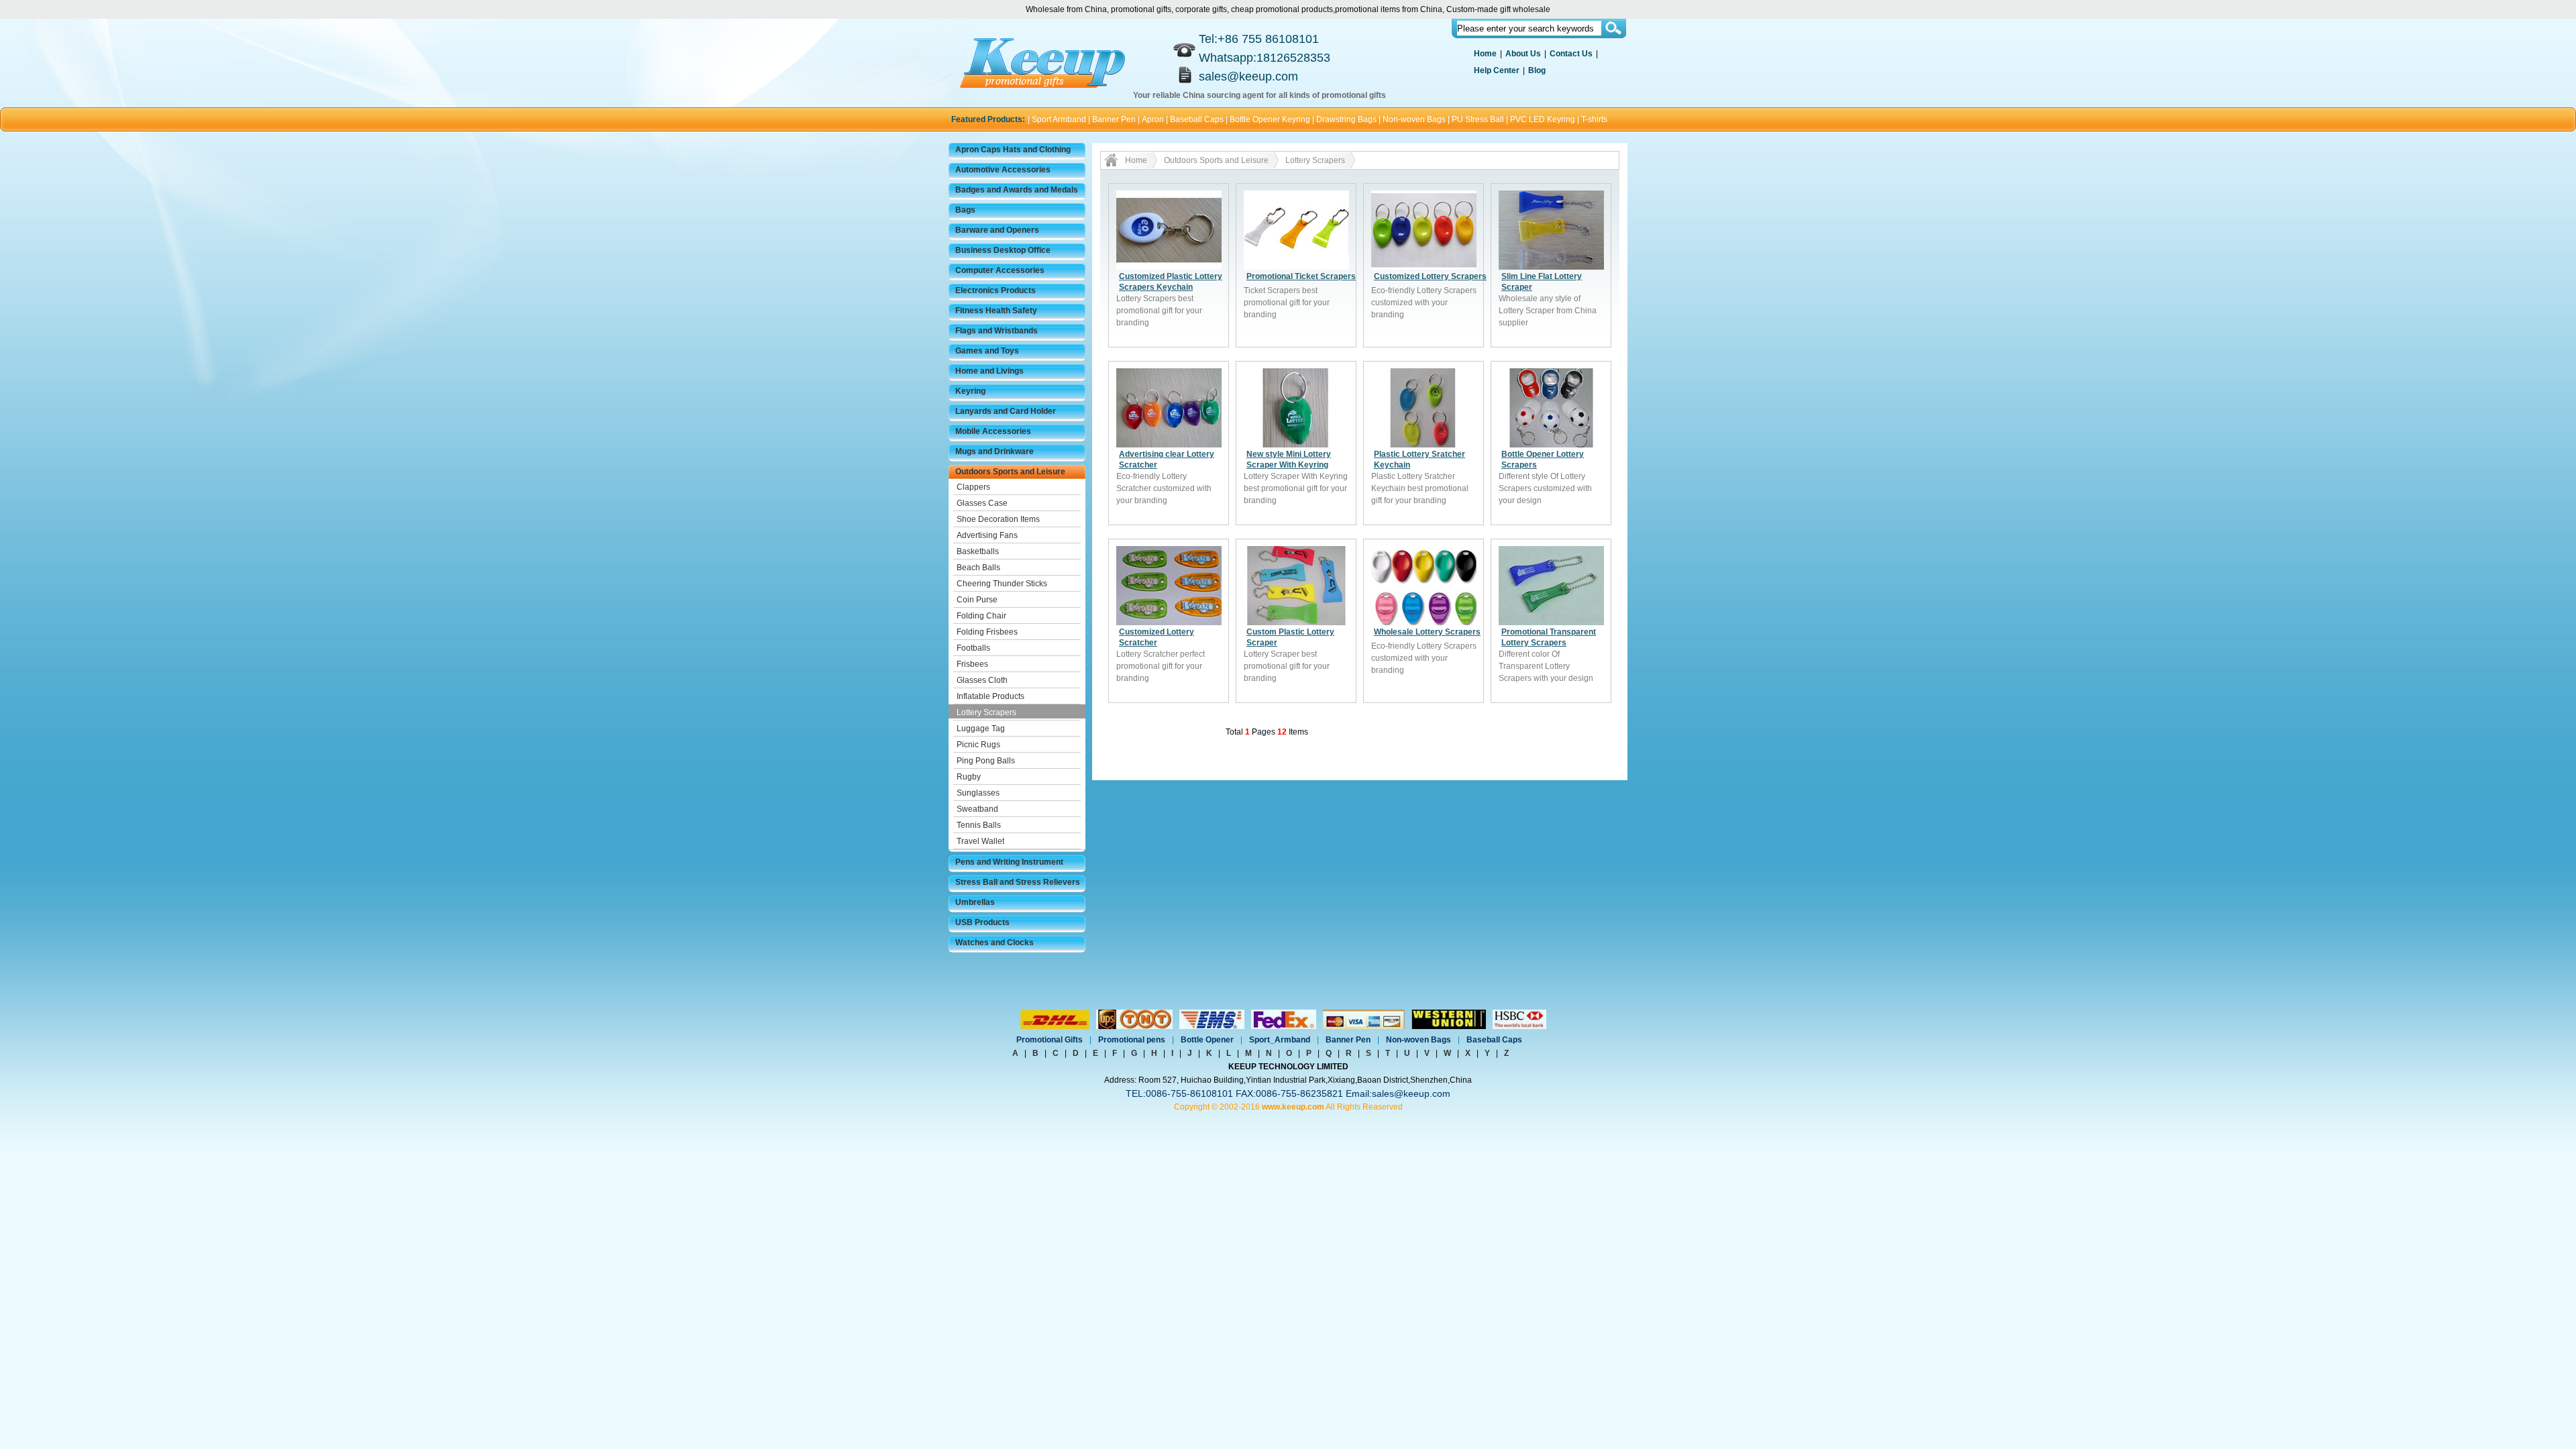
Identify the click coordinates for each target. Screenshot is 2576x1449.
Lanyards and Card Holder (1006, 411)
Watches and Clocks (995, 943)
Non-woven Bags (1414, 119)
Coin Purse (977, 600)
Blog (1537, 70)
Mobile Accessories (993, 431)
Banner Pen (1114, 119)
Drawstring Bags (1346, 119)
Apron (1153, 119)
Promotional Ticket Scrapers (1301, 276)
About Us (1523, 54)
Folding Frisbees (987, 632)
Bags (965, 210)
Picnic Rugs (978, 745)
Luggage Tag (981, 729)
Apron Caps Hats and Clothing (1013, 150)
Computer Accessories (1000, 270)
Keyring (970, 391)
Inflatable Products (990, 696)
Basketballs (978, 551)
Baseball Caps (1197, 119)
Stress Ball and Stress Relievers (1018, 882)
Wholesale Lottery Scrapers (1427, 632)
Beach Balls (978, 568)
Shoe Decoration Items (998, 519)
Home (1485, 54)
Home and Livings (989, 371)
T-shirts (1594, 119)
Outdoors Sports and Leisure (1010, 472)
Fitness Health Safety (996, 311)
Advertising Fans (987, 535)
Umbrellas (975, 902)
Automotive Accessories (1003, 170)
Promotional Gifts (1050, 1040)
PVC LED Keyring (1543, 119)
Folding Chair (981, 616)
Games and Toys (987, 351)
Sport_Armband (1280, 1040)
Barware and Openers (997, 230)
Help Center (1497, 70)
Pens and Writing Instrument (1009, 862)
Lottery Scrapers (986, 712)
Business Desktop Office (1003, 250)
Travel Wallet (980, 841)
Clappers (973, 487)
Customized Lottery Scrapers (1430, 276)
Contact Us (1571, 54)
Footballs (973, 648)
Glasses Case (982, 503)
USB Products (982, 922)
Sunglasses (978, 793)
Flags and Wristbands (997, 331)
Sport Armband (1059, 119)
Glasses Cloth (982, 680)
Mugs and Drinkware (995, 451)
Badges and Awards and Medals (1017, 190)
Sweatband (977, 809)
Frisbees (972, 664)
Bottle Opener (1207, 1040)
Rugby (969, 777)
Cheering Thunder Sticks (1002, 584)
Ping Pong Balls (986, 761)
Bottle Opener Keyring (1270, 119)
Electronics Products (996, 290)
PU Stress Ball (1478, 119)
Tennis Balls (979, 825)
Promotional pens (1132, 1040)
